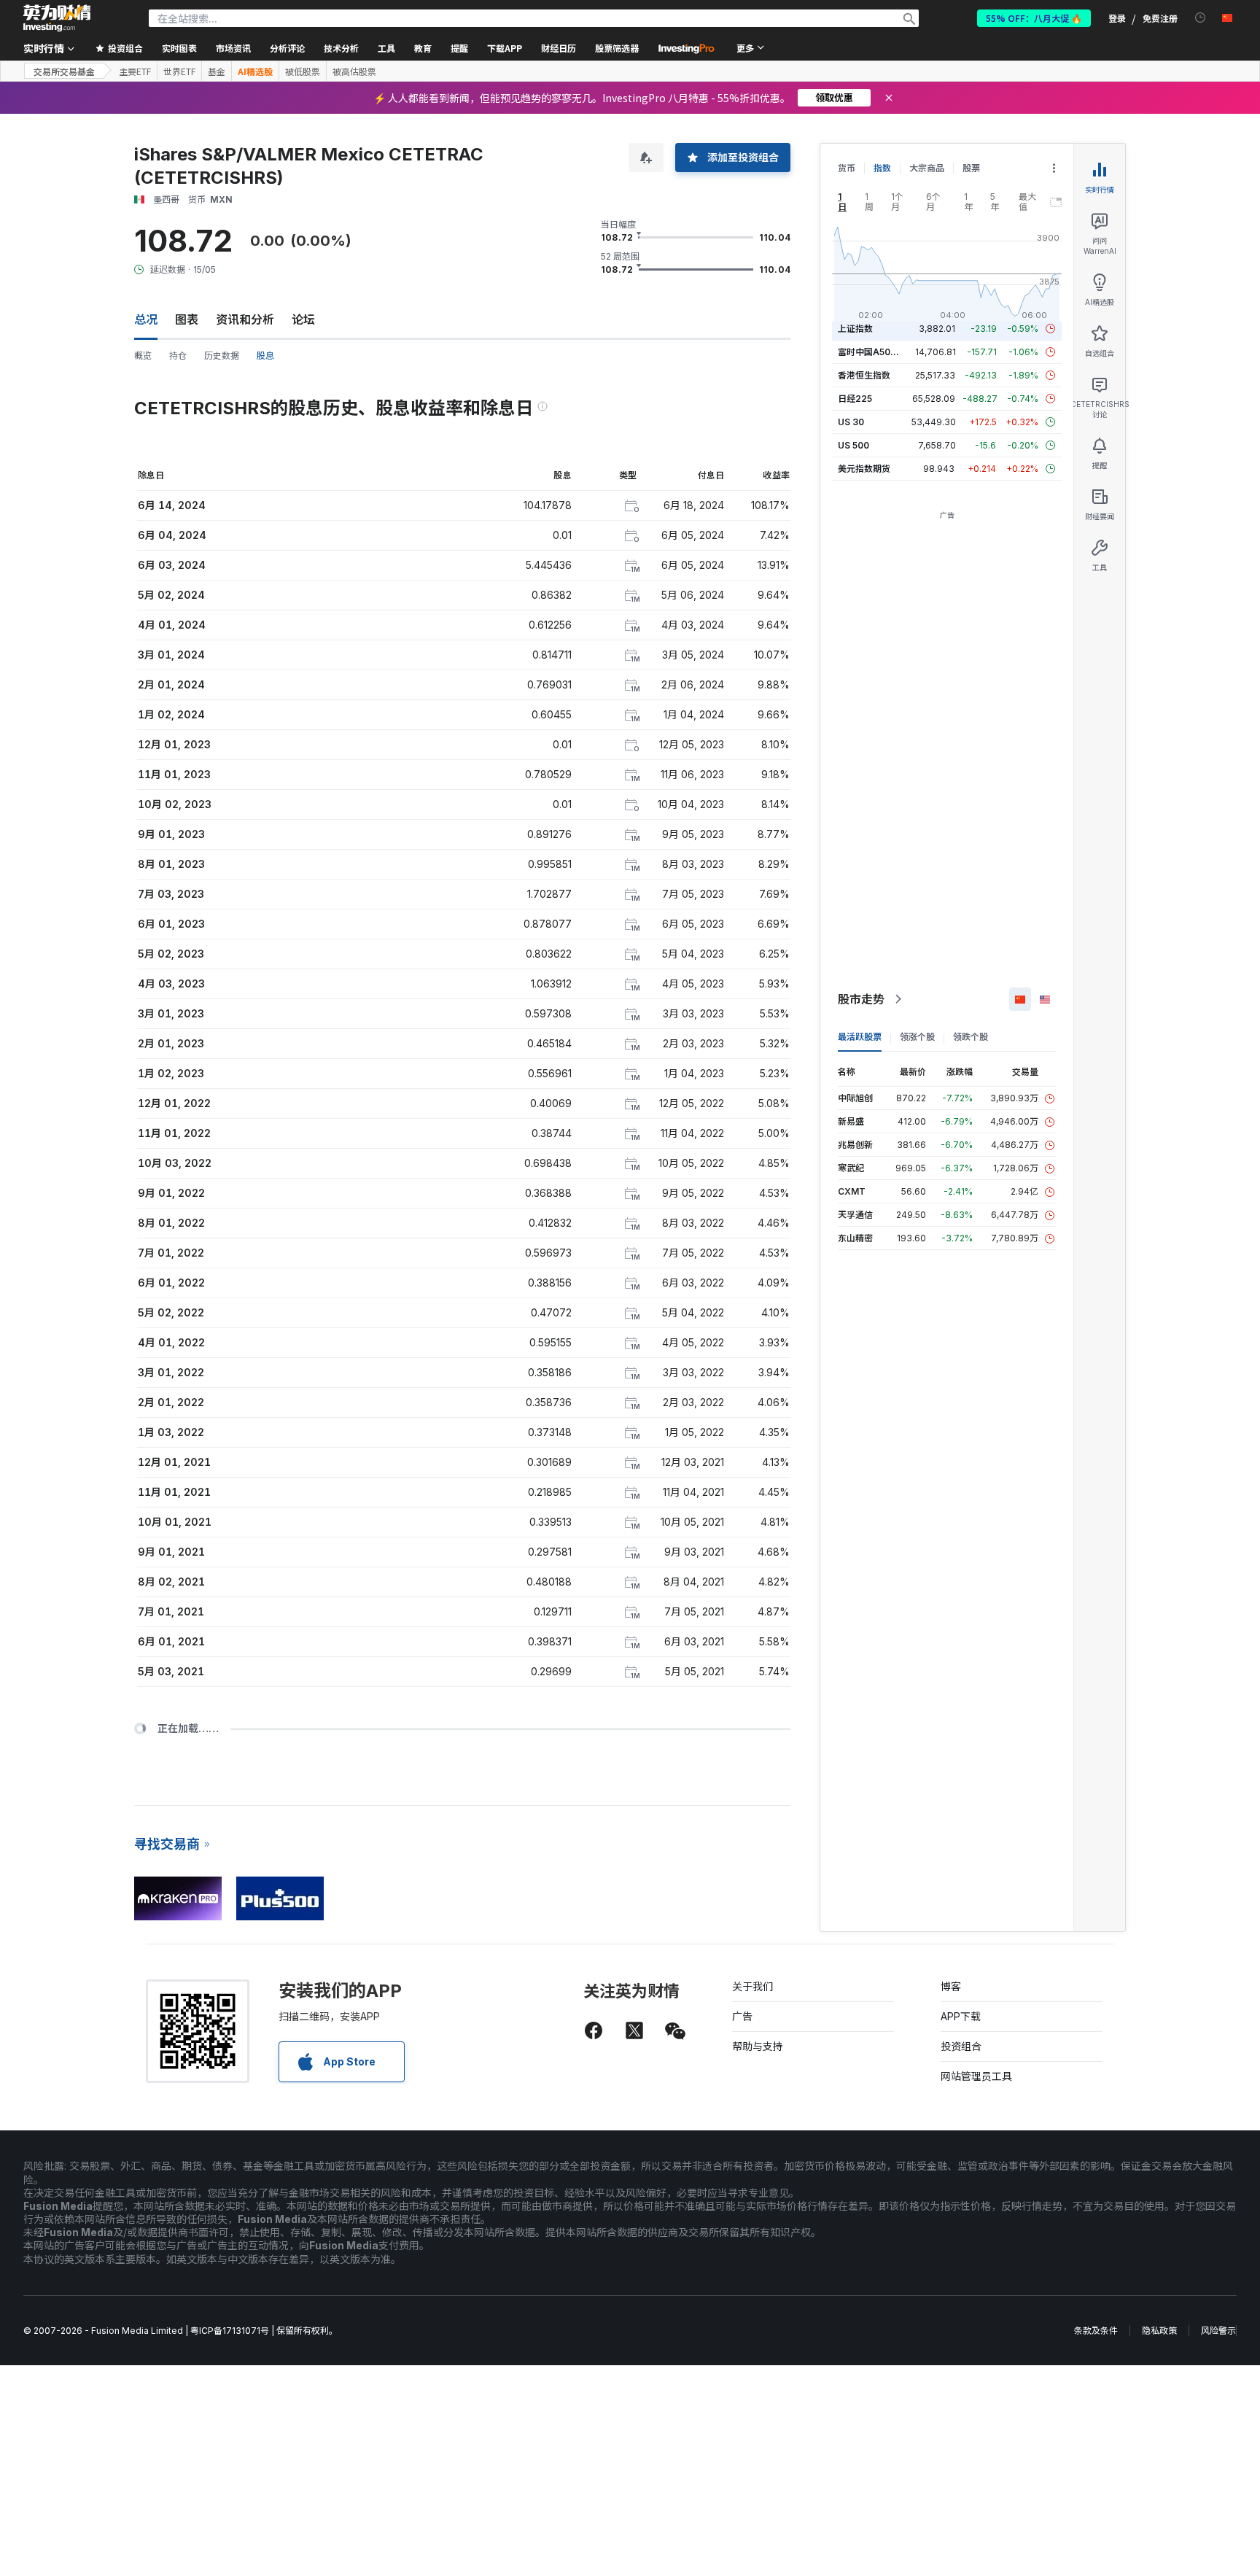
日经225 (855, 399)
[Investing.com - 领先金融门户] (57, 18)
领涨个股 (917, 1037)
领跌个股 (971, 1037)
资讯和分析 (245, 319)
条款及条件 (1096, 2331)
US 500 (853, 445)
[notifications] (1201, 18)
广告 (742, 2016)
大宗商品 (927, 168)
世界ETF (179, 71)
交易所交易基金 (64, 71)
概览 (143, 356)
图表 (187, 319)
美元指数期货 (864, 469)
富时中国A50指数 (873, 352)
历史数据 (222, 356)
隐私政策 (1159, 2331)
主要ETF (135, 71)
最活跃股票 (860, 1037)
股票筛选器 (617, 48)
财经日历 (559, 48)
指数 (882, 168)
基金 (217, 71)
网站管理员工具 (976, 2076)
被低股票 (303, 71)
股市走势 (861, 999)
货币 (847, 168)
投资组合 (961, 2046)
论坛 (303, 319)
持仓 (178, 356)
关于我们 (752, 1986)
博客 (951, 1986)
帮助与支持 (758, 2046)
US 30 (851, 422)
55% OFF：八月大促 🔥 (1034, 18)
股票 (971, 168)
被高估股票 (354, 71)
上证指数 (855, 329)
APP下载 (961, 2016)
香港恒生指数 (864, 375)
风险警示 (1218, 2331)
